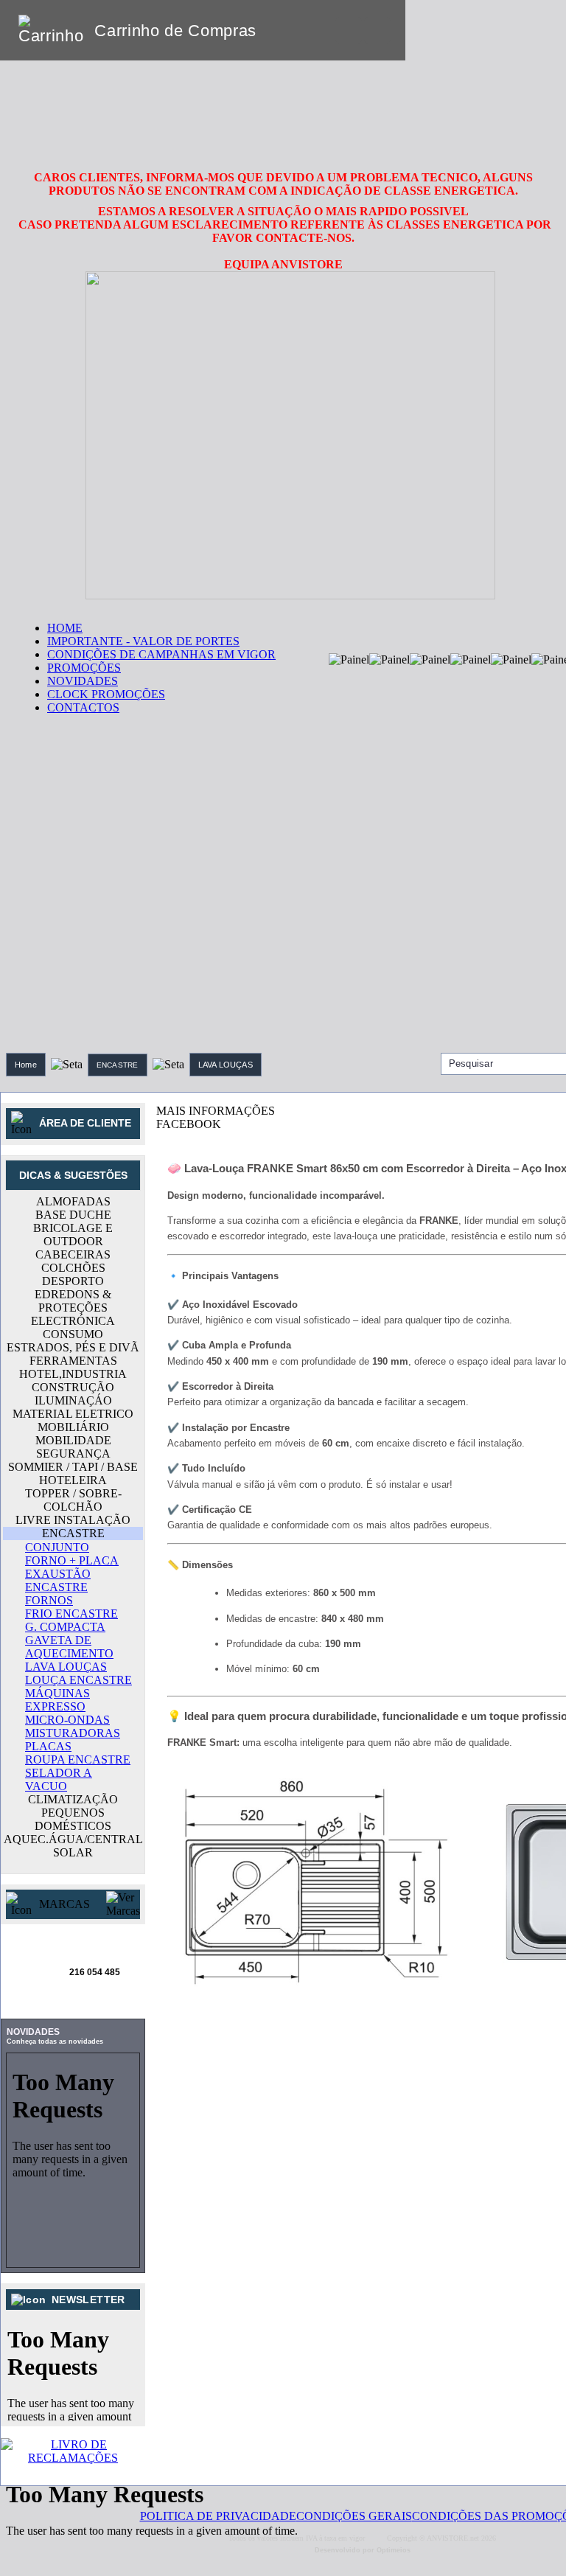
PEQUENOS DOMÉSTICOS (73, 1819)
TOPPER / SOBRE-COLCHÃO (73, 1500)
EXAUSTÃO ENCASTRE (58, 1580)
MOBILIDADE (73, 1440)
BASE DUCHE (73, 1215)
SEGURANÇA (73, 1454)
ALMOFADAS (73, 1201)
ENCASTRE (118, 1065)
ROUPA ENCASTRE (78, 1759)
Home (26, 1065)
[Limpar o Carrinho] (349, 30)
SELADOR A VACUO (59, 1779)
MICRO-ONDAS (67, 1720)
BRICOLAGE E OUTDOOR (73, 1235)
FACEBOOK (189, 1124)
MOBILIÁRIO (73, 1427)
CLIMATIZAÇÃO (73, 1799)
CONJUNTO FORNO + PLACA (72, 1554)
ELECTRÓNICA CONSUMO (73, 1327)
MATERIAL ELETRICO (73, 1414)
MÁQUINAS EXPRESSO (57, 1700)
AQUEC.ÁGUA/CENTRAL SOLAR (73, 1846)
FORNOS (49, 1600)
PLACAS (48, 1746)
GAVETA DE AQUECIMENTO (69, 1647)
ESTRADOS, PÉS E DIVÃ (73, 1347)
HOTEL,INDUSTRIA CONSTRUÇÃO (73, 1381)
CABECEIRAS (73, 1254)
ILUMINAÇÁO (73, 1400)
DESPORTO (73, 1281)
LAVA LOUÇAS (226, 1065)
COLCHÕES (73, 1268)
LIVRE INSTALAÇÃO (73, 1520)
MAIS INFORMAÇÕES (216, 1111)
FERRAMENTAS (73, 1361)
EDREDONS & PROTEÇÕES (73, 1301)
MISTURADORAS (73, 1733)
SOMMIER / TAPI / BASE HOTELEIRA (73, 1473)
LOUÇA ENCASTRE (78, 1680)
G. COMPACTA (65, 1627)
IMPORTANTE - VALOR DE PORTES (143, 641)
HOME (65, 628)
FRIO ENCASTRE (71, 1614)
